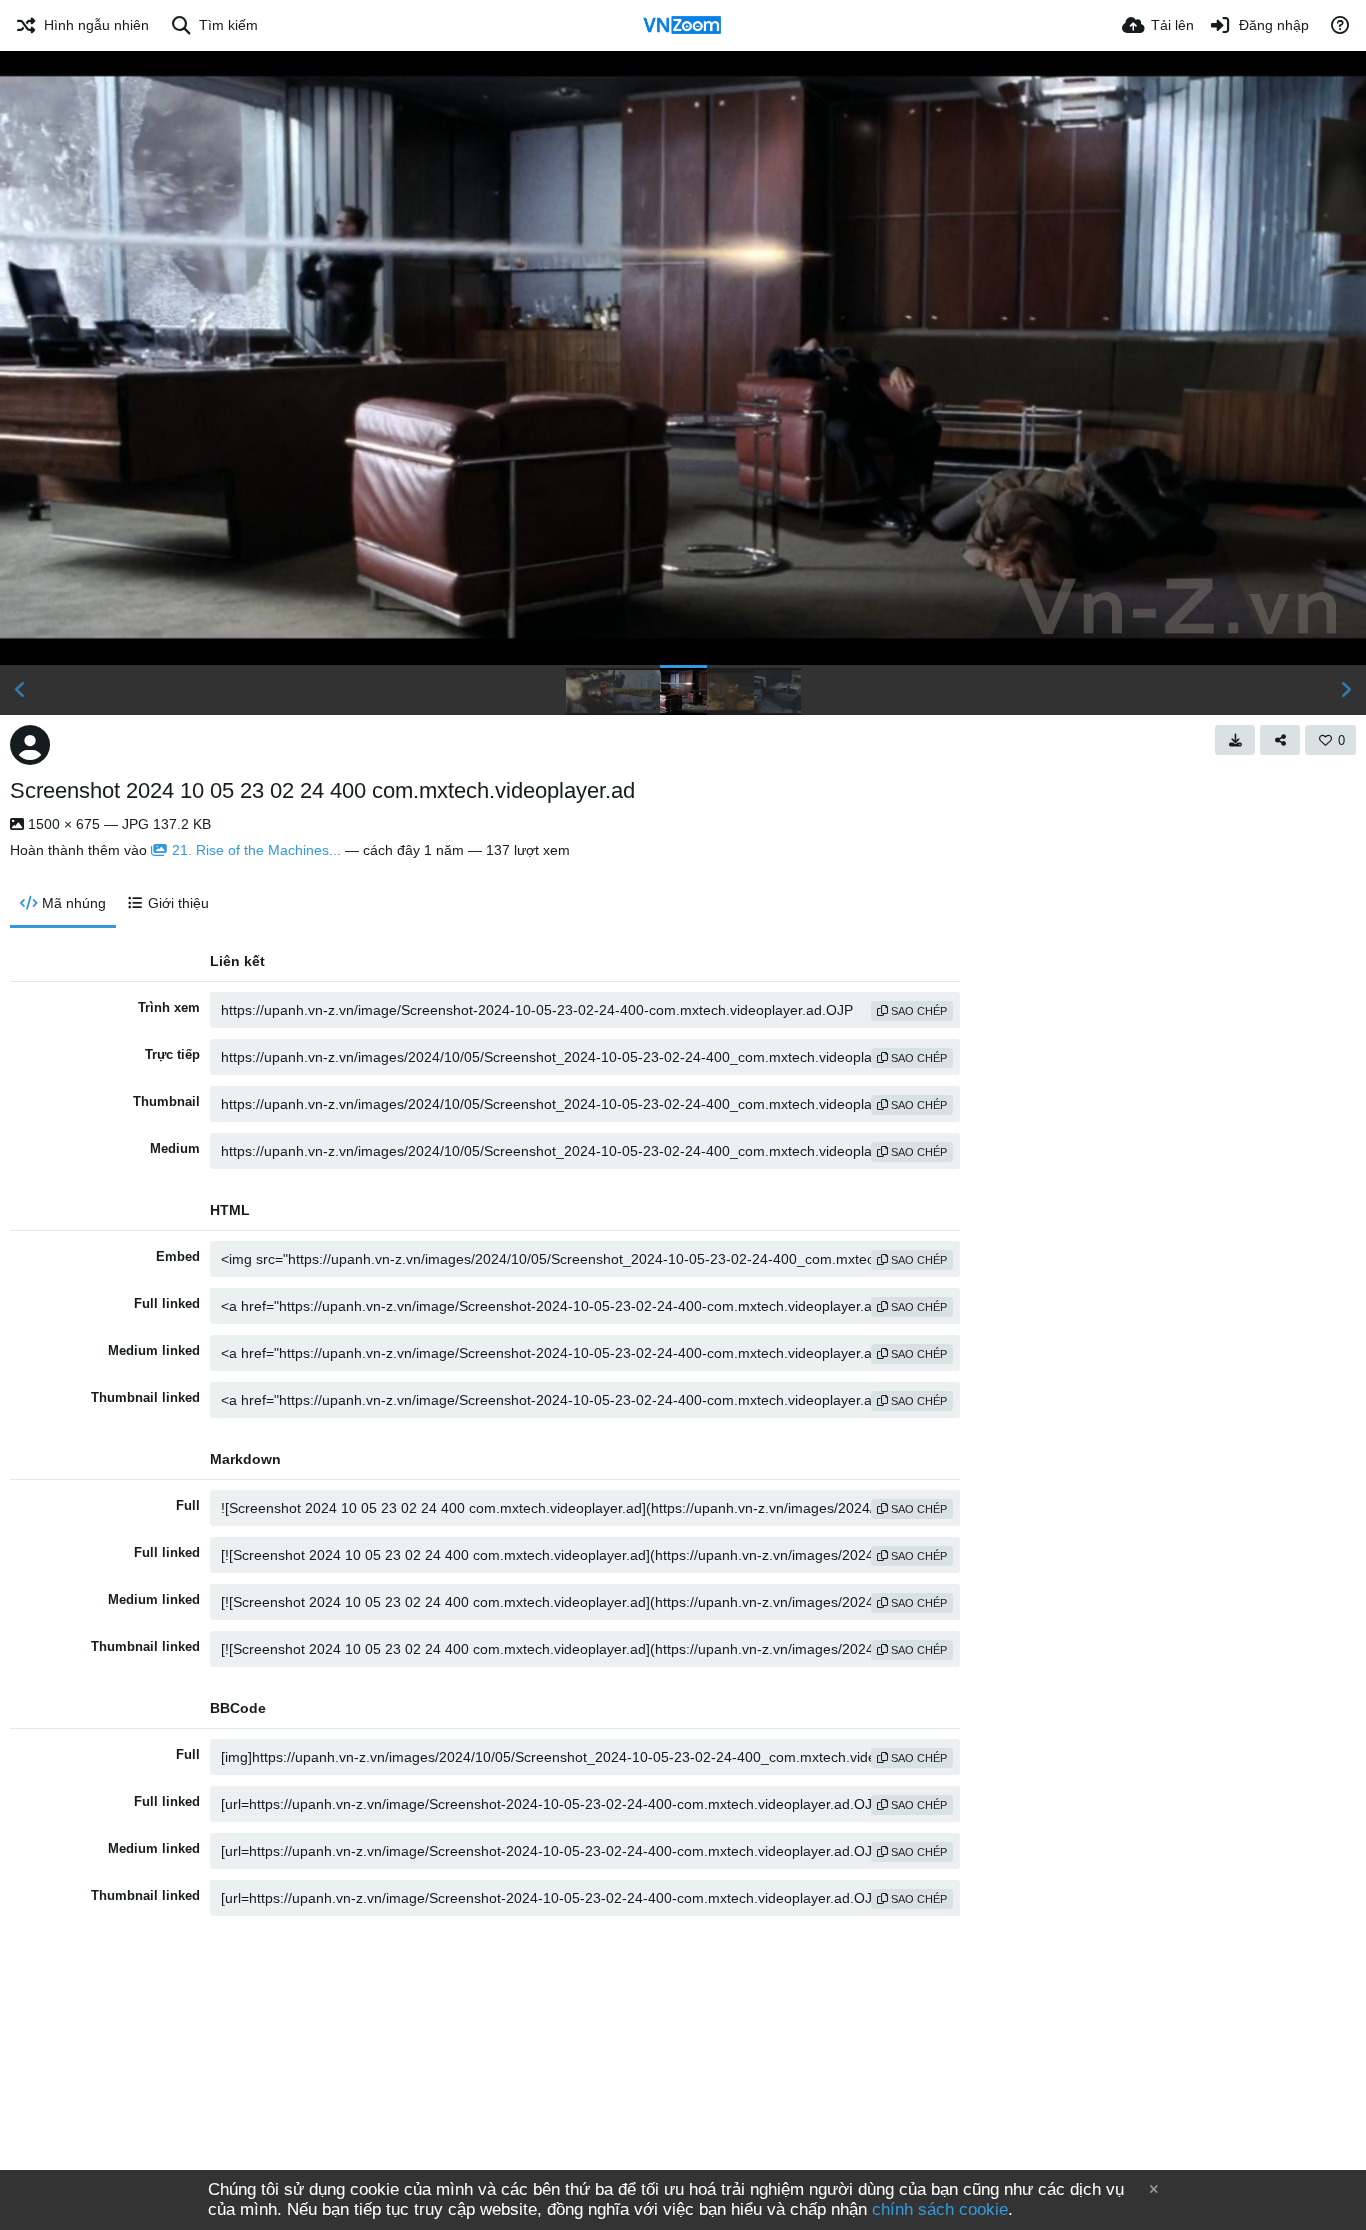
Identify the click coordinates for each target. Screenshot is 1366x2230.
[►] (1346, 690)
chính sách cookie (940, 2209)
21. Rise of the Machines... (256, 850)
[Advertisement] (683, 2087)
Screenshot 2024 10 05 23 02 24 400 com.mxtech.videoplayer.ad (322, 790)
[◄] (20, 690)
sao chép (917, 1011)
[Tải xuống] (1235, 740)
